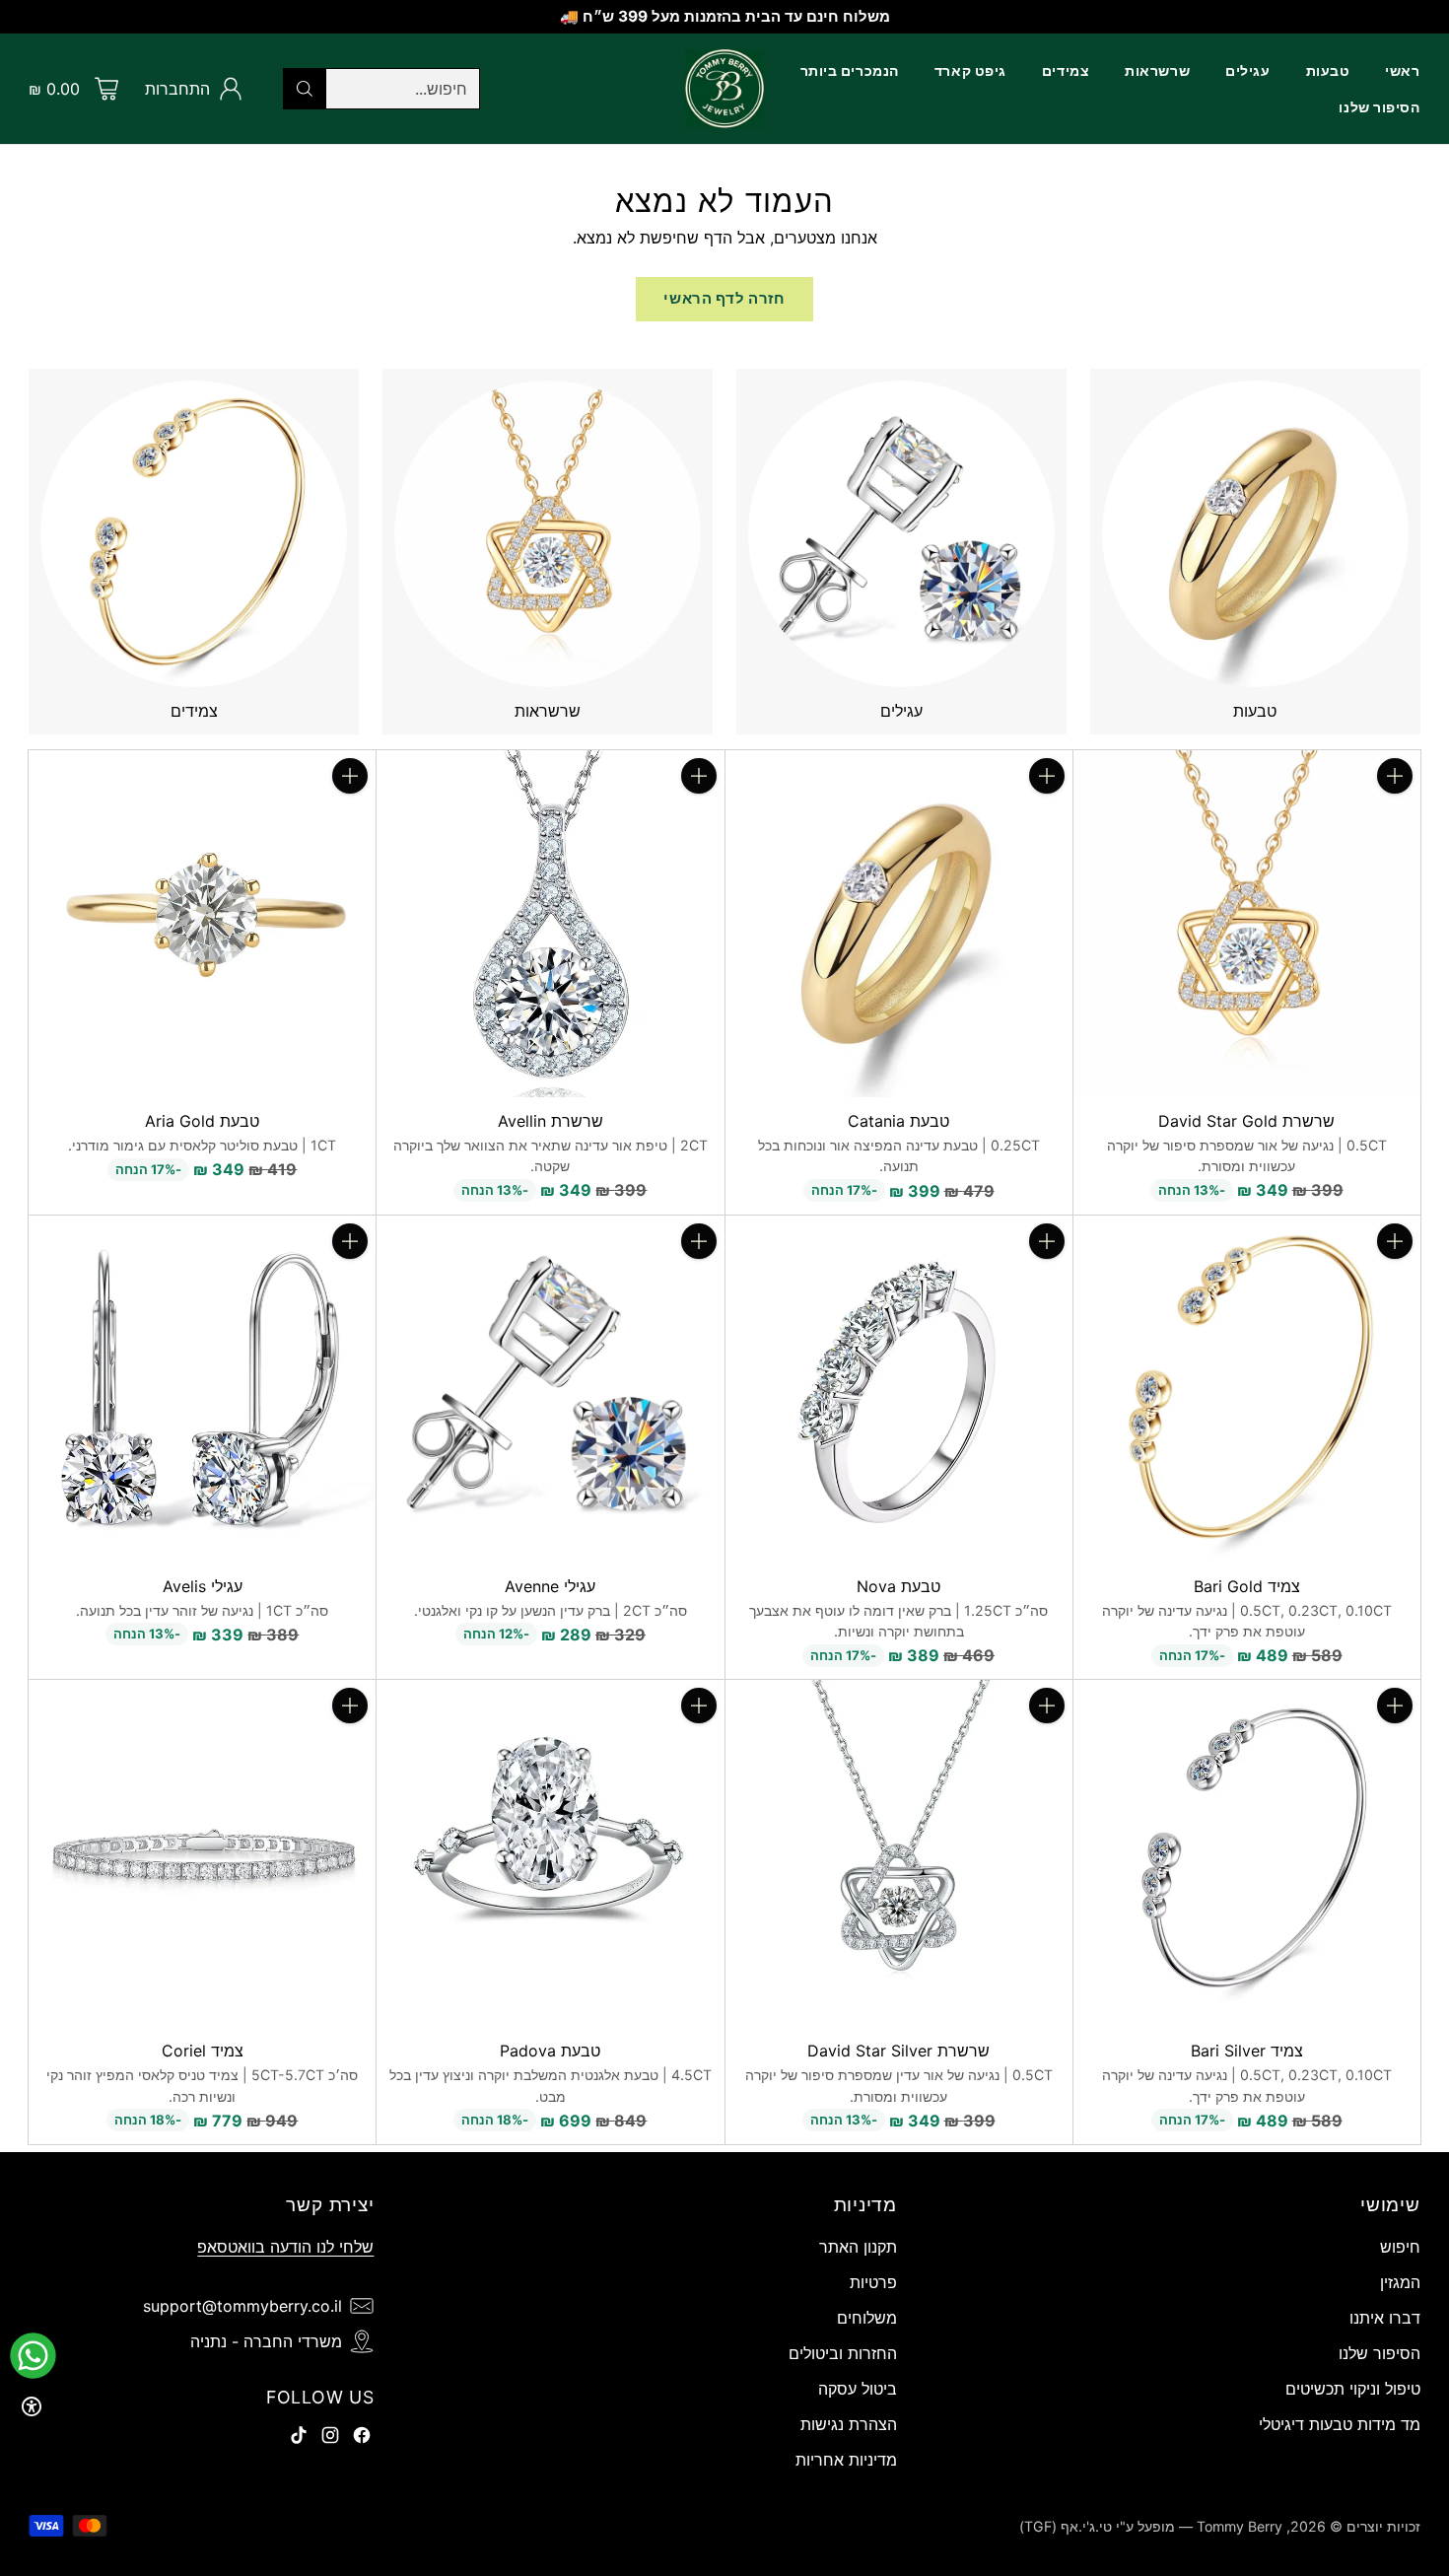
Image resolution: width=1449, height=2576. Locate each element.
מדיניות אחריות (846, 2460)
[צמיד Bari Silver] (1247, 1853)
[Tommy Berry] (724, 89)
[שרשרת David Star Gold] (1247, 924)
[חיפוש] (305, 89)
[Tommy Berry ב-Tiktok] (299, 2438)
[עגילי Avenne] (550, 1389)
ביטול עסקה (858, 2389)
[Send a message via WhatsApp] (33, 2356)
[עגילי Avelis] (202, 1389)
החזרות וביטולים (843, 2353)
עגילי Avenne (550, 1586)
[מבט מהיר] (1395, 819)
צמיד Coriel (203, 2051)
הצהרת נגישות (849, 2424)
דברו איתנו (1385, 2318)
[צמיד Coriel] (202, 1853)
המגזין (1400, 2282)
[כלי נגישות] (32, 2406)
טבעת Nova (898, 1586)
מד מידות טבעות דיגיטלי (1340, 2424)
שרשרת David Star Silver (898, 2051)
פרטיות (873, 2282)
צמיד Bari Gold (1247, 1586)
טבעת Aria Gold (202, 1121)
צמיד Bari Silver (1247, 2051)
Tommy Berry (1240, 2526)
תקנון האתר (858, 2247)
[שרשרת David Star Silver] (899, 1853)
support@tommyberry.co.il (242, 2306)
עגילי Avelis (203, 1586)
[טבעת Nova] (899, 1389)
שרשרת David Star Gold (1246, 1121)
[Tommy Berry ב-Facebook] (362, 2438)
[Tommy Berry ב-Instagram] (330, 2438)
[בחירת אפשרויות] (1047, 776)
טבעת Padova (550, 2051)
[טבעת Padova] (550, 1853)
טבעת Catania (898, 1121)
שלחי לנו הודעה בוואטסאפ (285, 2247)
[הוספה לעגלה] (1395, 776)
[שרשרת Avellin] (550, 924)
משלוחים (867, 2318)
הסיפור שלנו (1380, 2353)
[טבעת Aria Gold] (202, 924)
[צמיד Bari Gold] (1247, 1389)
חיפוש (1400, 2247)
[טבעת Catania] (899, 924)
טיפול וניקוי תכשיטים (1353, 2389)
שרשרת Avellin (551, 1121)
